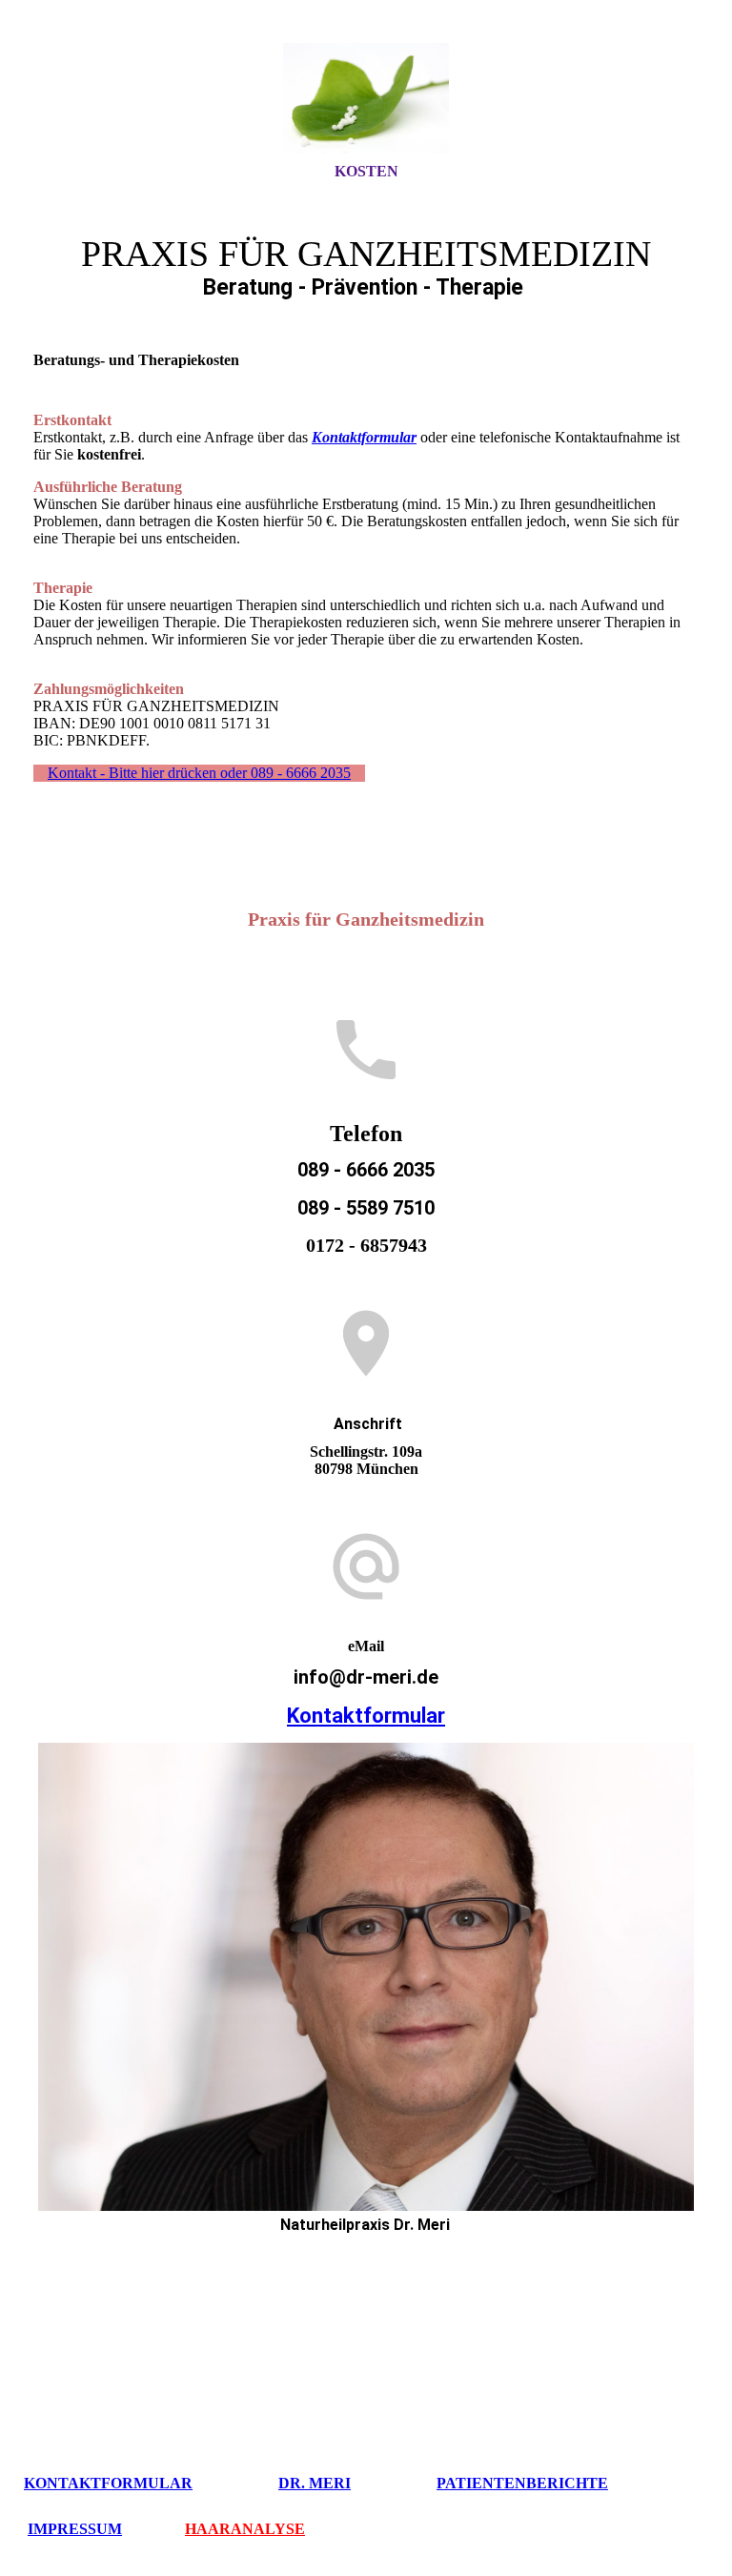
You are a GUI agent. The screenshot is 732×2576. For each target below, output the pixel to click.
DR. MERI (315, 2483)
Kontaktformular (366, 1716)
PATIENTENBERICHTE (522, 2483)
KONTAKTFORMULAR (108, 2483)
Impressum (75, 2529)
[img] (366, 98)
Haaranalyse (245, 2529)
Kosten (366, 171)
